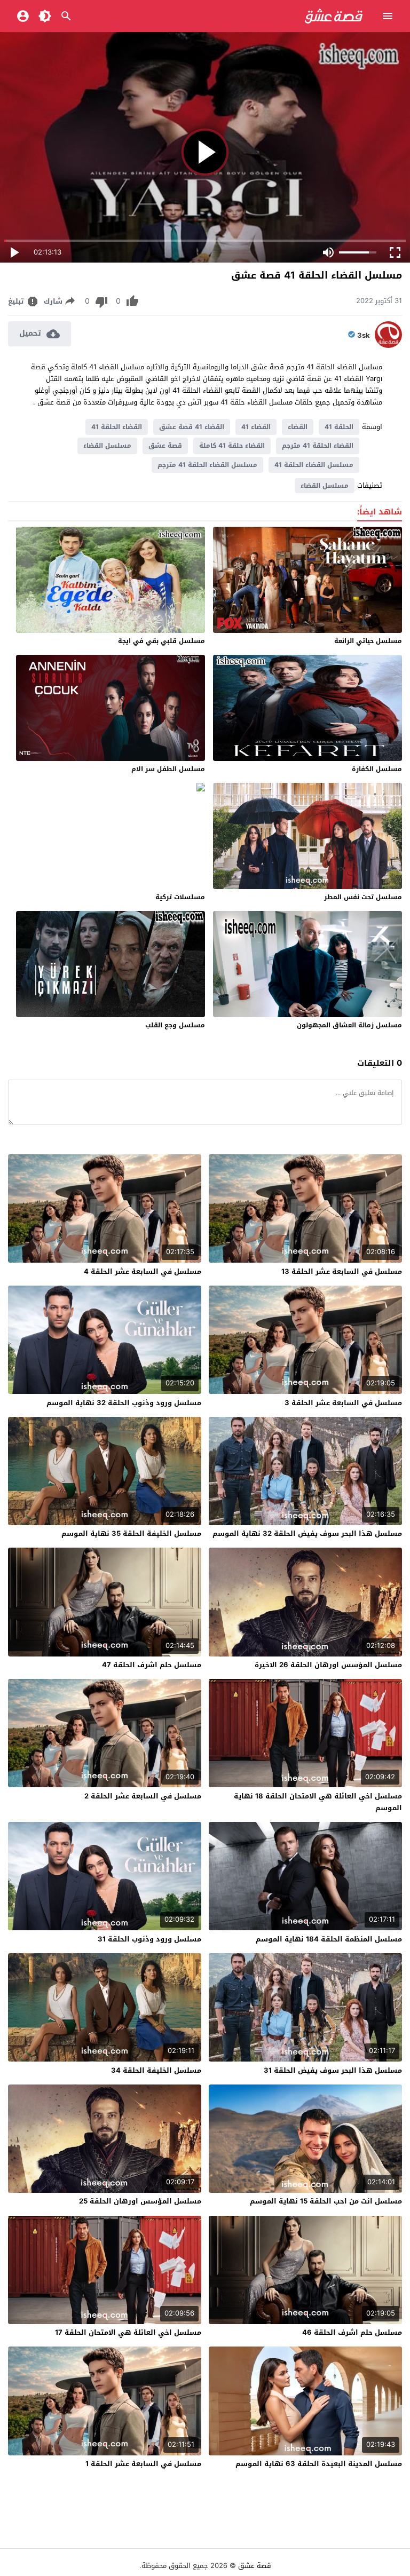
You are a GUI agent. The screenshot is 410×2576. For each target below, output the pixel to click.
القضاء (298, 427)
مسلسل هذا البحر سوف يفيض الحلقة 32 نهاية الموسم (307, 1533)
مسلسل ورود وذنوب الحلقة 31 (149, 1939)
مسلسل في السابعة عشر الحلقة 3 (343, 1403)
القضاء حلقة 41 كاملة (232, 446)
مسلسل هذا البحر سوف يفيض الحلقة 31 (333, 2070)
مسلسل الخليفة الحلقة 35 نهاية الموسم (131, 1533)
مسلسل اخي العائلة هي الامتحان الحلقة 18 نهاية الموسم (318, 1802)
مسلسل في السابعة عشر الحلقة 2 (143, 1796)
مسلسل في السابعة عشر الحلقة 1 (143, 2464)
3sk (364, 336)
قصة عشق (165, 446)
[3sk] (388, 346)
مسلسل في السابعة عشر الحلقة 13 (342, 1271)
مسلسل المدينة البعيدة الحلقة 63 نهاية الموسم (319, 2464)
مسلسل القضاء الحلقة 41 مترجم (207, 465)
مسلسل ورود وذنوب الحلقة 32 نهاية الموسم (124, 1403)
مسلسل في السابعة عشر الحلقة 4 (143, 1271)
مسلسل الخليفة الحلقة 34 (156, 2070)
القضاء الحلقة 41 (117, 427)
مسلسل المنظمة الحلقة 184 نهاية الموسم (329, 1939)
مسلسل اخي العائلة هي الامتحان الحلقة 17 (128, 2332)
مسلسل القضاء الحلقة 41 (314, 465)
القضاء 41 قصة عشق (192, 427)
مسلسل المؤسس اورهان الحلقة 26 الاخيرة (328, 1665)
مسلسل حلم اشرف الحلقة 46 (352, 2332)
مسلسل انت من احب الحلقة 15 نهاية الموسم (326, 2201)
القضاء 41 (256, 427)
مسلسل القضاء (107, 446)
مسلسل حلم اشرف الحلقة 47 (152, 1665)
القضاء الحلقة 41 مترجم (318, 446)
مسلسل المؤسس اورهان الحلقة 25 (140, 2201)
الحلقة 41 (339, 427)
